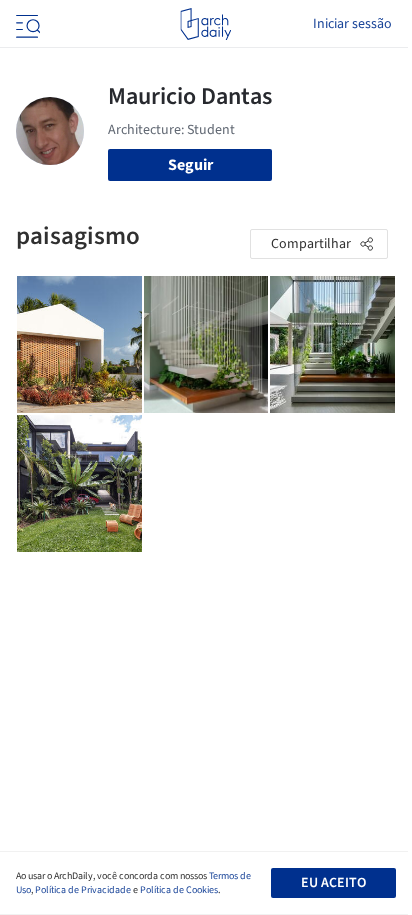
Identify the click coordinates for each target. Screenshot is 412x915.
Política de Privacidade (83, 890)
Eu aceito (333, 883)
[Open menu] (26, 24)
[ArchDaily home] (205, 24)
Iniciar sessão (352, 24)
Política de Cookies (179, 890)
